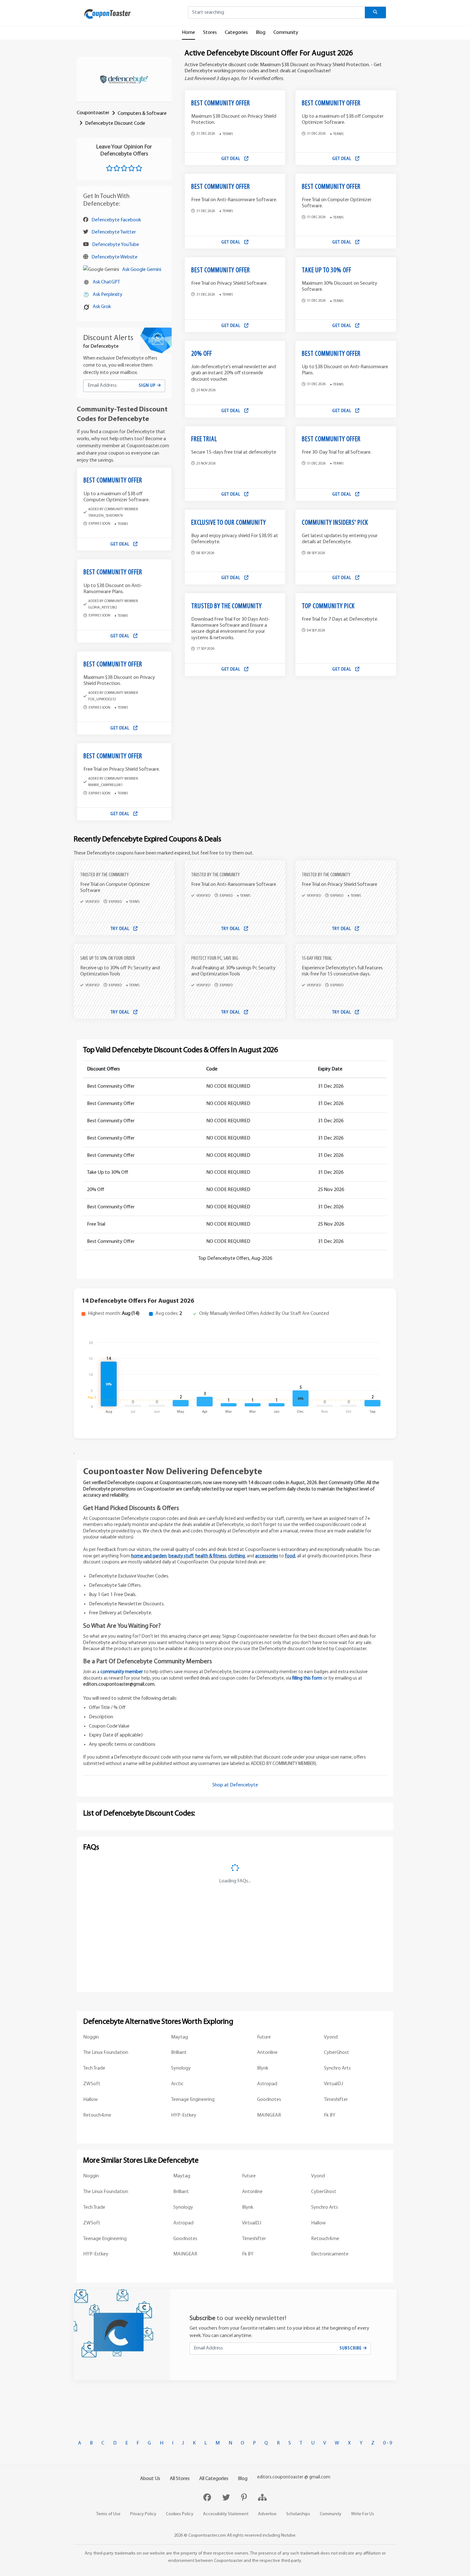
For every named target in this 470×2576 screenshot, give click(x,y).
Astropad (267, 2084)
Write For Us (363, 2514)
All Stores (180, 2479)
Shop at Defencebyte (235, 1785)
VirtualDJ (333, 2084)
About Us (150, 2479)
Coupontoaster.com (207, 2536)
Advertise (267, 2514)
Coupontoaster (93, 113)
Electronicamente (330, 2254)
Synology (181, 2068)
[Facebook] (208, 2498)
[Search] (376, 12)
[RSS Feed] (262, 2498)
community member (122, 1672)
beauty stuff (181, 1556)
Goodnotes (269, 2100)
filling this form (307, 1678)
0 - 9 (388, 2443)
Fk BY (330, 2115)
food (290, 1556)
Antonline (267, 2053)
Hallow (90, 2100)
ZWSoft (92, 2084)
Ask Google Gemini (142, 270)
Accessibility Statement (226, 2514)
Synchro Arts (337, 2068)
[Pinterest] (245, 2498)
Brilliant (179, 2053)
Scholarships (298, 2514)
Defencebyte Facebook (116, 220)
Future (264, 2037)
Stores (210, 33)
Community (286, 33)
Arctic (177, 2084)
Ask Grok (102, 307)
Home (188, 33)
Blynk (263, 2068)
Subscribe (351, 2348)
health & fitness (211, 1556)
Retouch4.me (97, 2115)
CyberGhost (337, 2053)
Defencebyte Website (114, 257)
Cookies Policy (180, 2514)
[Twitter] (227, 2498)
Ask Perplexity (108, 295)
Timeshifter (336, 2100)
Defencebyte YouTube (116, 245)
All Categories (214, 2479)
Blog (261, 33)
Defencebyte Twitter (114, 232)
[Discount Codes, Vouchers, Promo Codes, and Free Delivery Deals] (107, 14)
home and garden (149, 1556)
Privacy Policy (143, 2514)
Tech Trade (94, 2068)
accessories (267, 1556)
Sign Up (148, 386)
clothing (237, 1556)
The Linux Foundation (106, 2053)
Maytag (180, 2037)
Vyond (331, 2037)
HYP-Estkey (184, 2115)
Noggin (91, 2037)
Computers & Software (142, 114)
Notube (288, 2536)
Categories (236, 33)
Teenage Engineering (193, 2100)
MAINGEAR (269, 2115)
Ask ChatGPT (106, 282)
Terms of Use (108, 2514)
